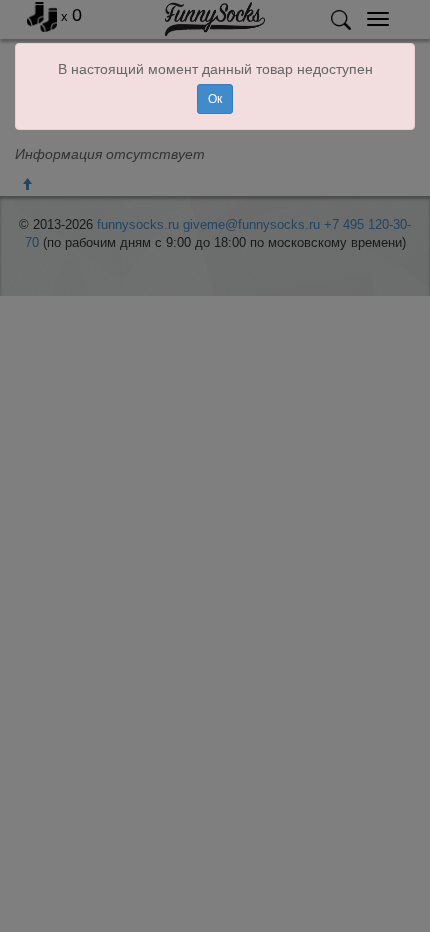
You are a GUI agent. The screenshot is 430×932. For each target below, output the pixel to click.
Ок (215, 99)
